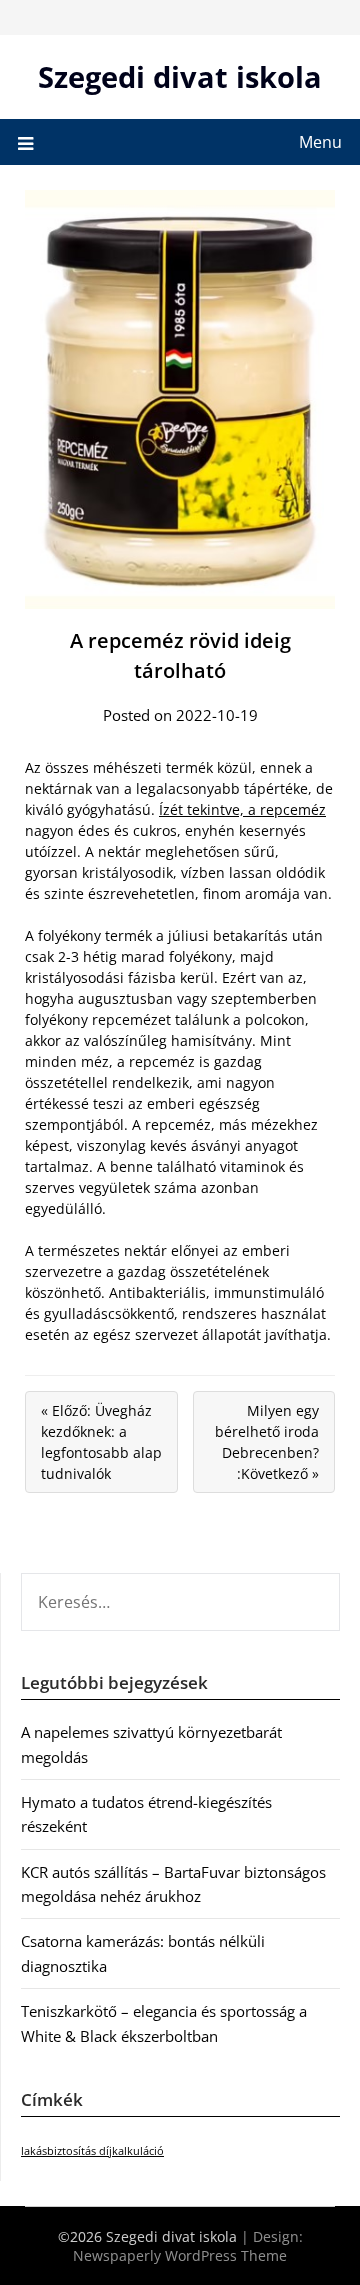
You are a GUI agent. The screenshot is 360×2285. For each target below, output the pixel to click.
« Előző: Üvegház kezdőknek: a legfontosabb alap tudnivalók (101, 1442)
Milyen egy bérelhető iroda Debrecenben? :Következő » (267, 1442)
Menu (320, 142)
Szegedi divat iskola (180, 76)
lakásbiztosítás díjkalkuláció (92, 2151)
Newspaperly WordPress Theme (180, 2255)
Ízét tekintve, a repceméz (242, 809)
